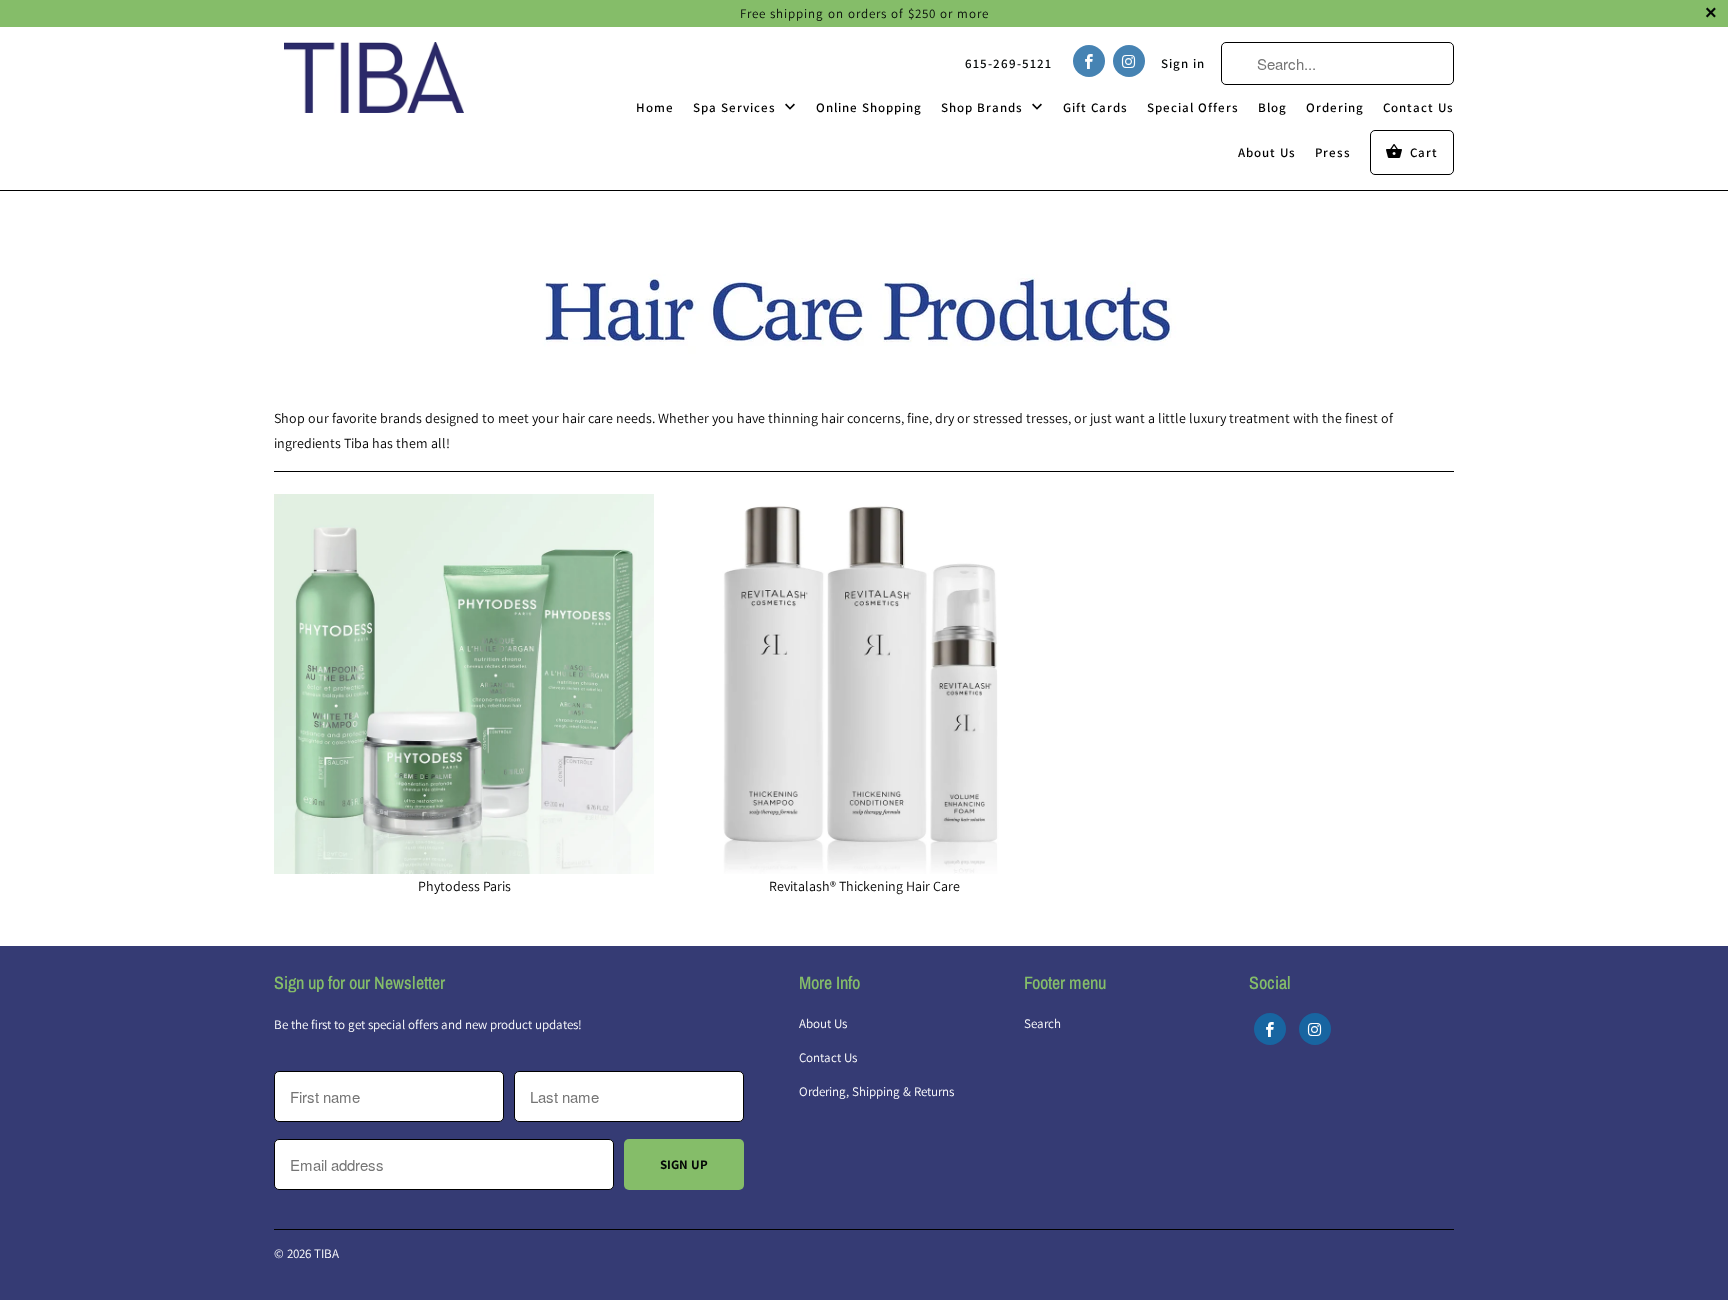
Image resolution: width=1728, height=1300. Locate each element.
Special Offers (1193, 107)
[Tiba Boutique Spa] (374, 77)
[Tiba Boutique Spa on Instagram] (1129, 61)
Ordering (1335, 107)
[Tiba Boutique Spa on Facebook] (1089, 61)
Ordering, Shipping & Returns (876, 1091)
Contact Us (1418, 107)
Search (1042, 1023)
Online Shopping (869, 107)
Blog (1272, 107)
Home (655, 107)
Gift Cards (1095, 107)
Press (1333, 152)
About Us (1267, 152)
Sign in (1183, 63)
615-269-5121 (1008, 63)
